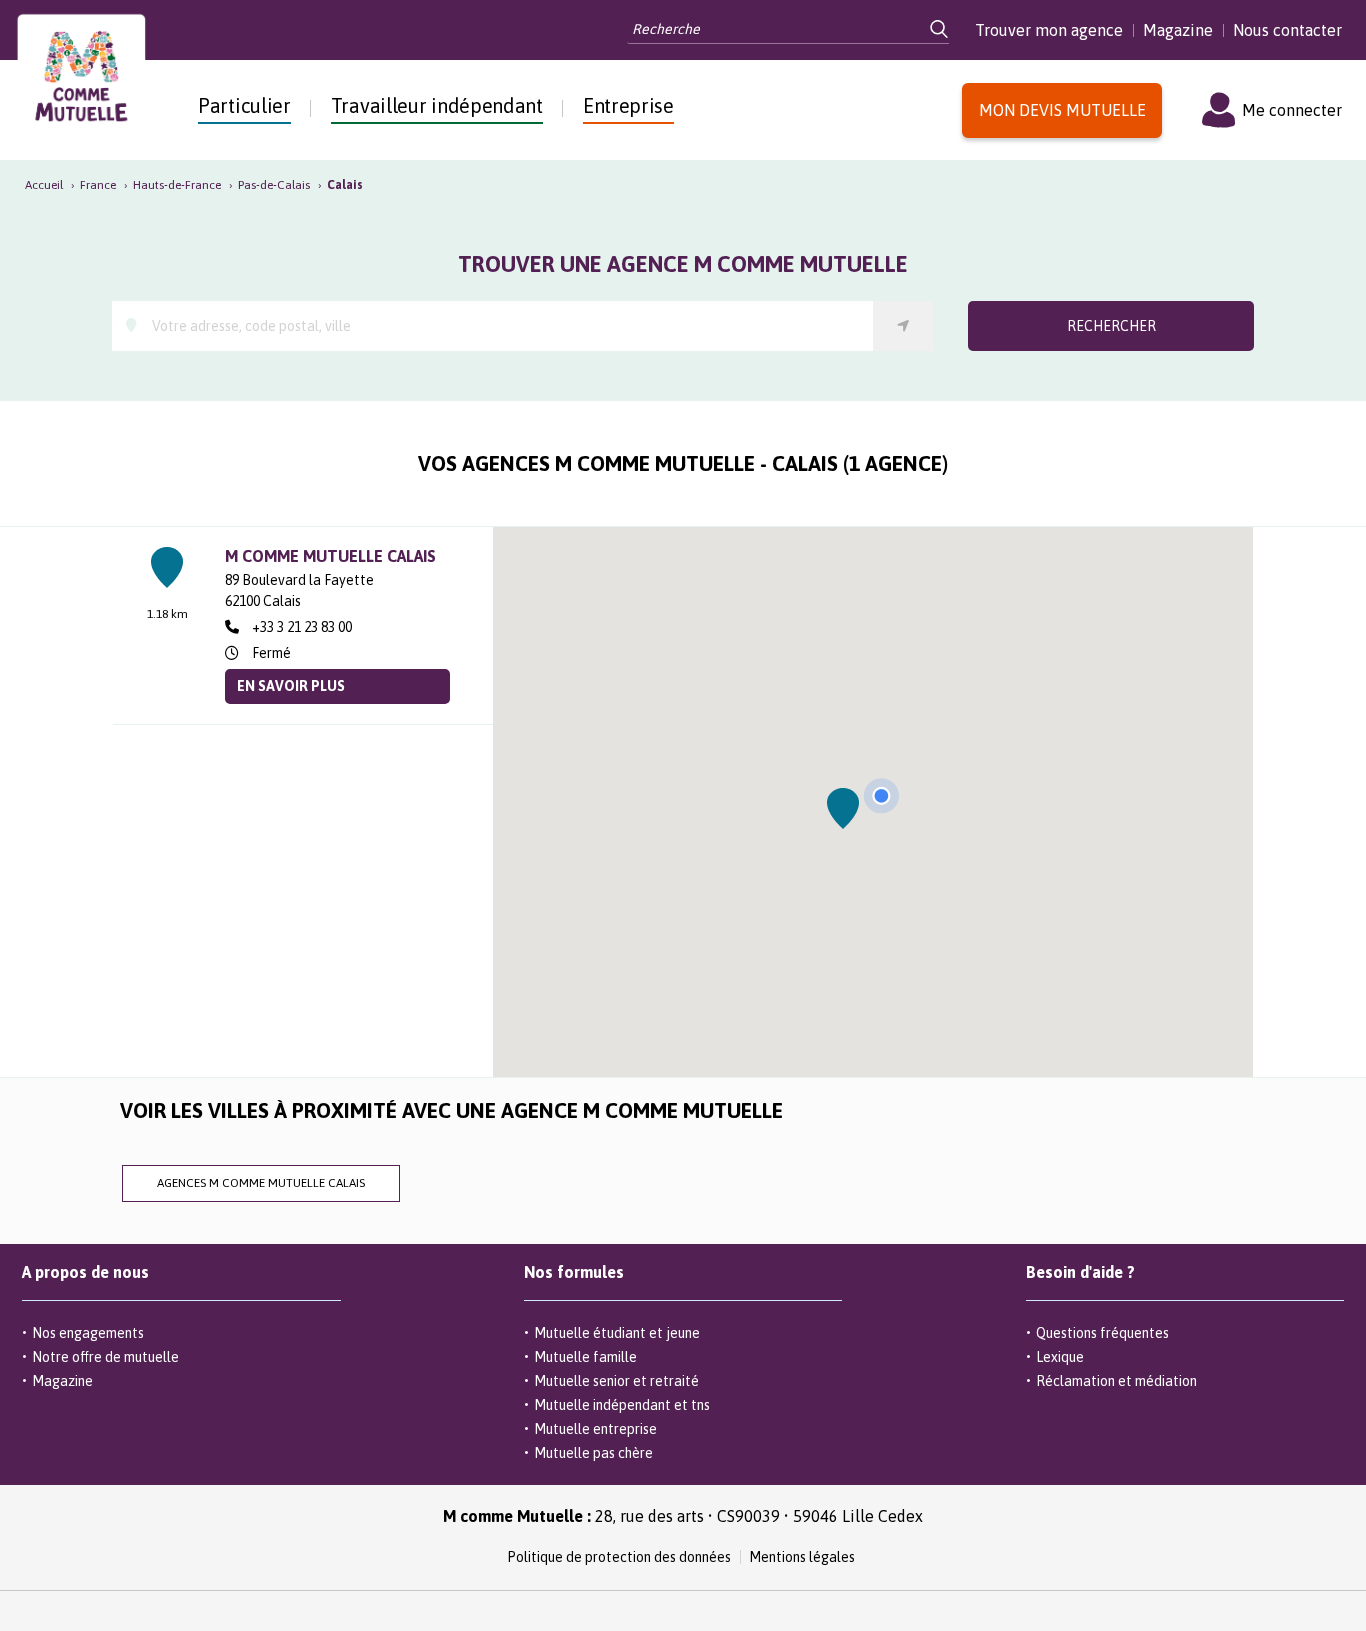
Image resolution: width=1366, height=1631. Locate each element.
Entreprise (628, 105)
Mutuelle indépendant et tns (622, 1405)
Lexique (1060, 1357)
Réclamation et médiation (1116, 1381)
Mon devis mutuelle (1062, 110)
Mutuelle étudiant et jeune (617, 1333)
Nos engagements (88, 1333)
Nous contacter (1287, 30)
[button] (843, 808)
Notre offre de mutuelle (105, 1357)
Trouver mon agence (1049, 30)
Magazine (1178, 30)
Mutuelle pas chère (593, 1453)
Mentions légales (802, 1557)
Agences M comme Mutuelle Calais (261, 1183)
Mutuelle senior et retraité (616, 1381)
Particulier (244, 105)
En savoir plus (291, 686)
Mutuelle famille (585, 1357)
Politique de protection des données (619, 1557)
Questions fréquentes (1102, 1333)
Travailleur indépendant (437, 105)
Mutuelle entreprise (595, 1429)
